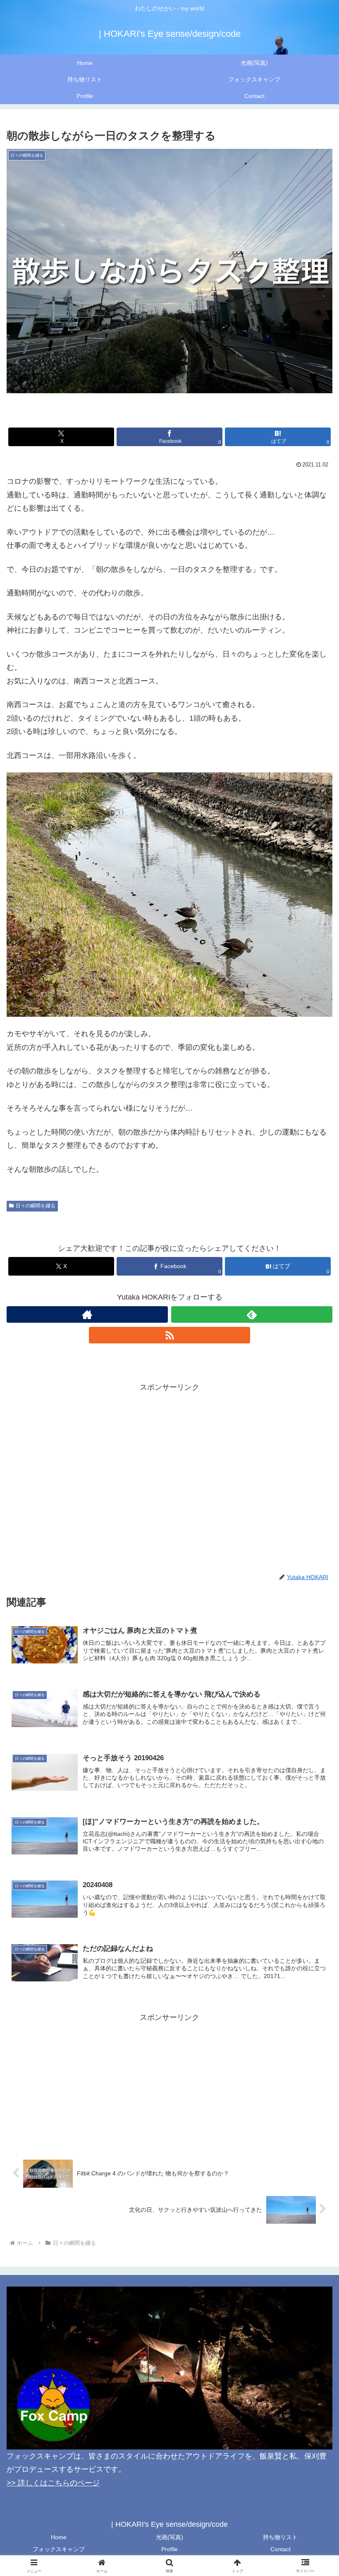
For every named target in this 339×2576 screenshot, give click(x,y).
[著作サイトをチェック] (87, 1314)
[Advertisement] (169, 1452)
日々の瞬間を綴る (36, 1206)
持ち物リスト (280, 2537)
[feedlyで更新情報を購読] (252, 1314)
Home (59, 2537)
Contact (281, 2549)
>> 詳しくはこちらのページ (53, 2483)
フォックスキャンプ (59, 2549)
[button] (314, 1642)
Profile (169, 2549)
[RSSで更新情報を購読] (169, 1335)
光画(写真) (169, 2537)
